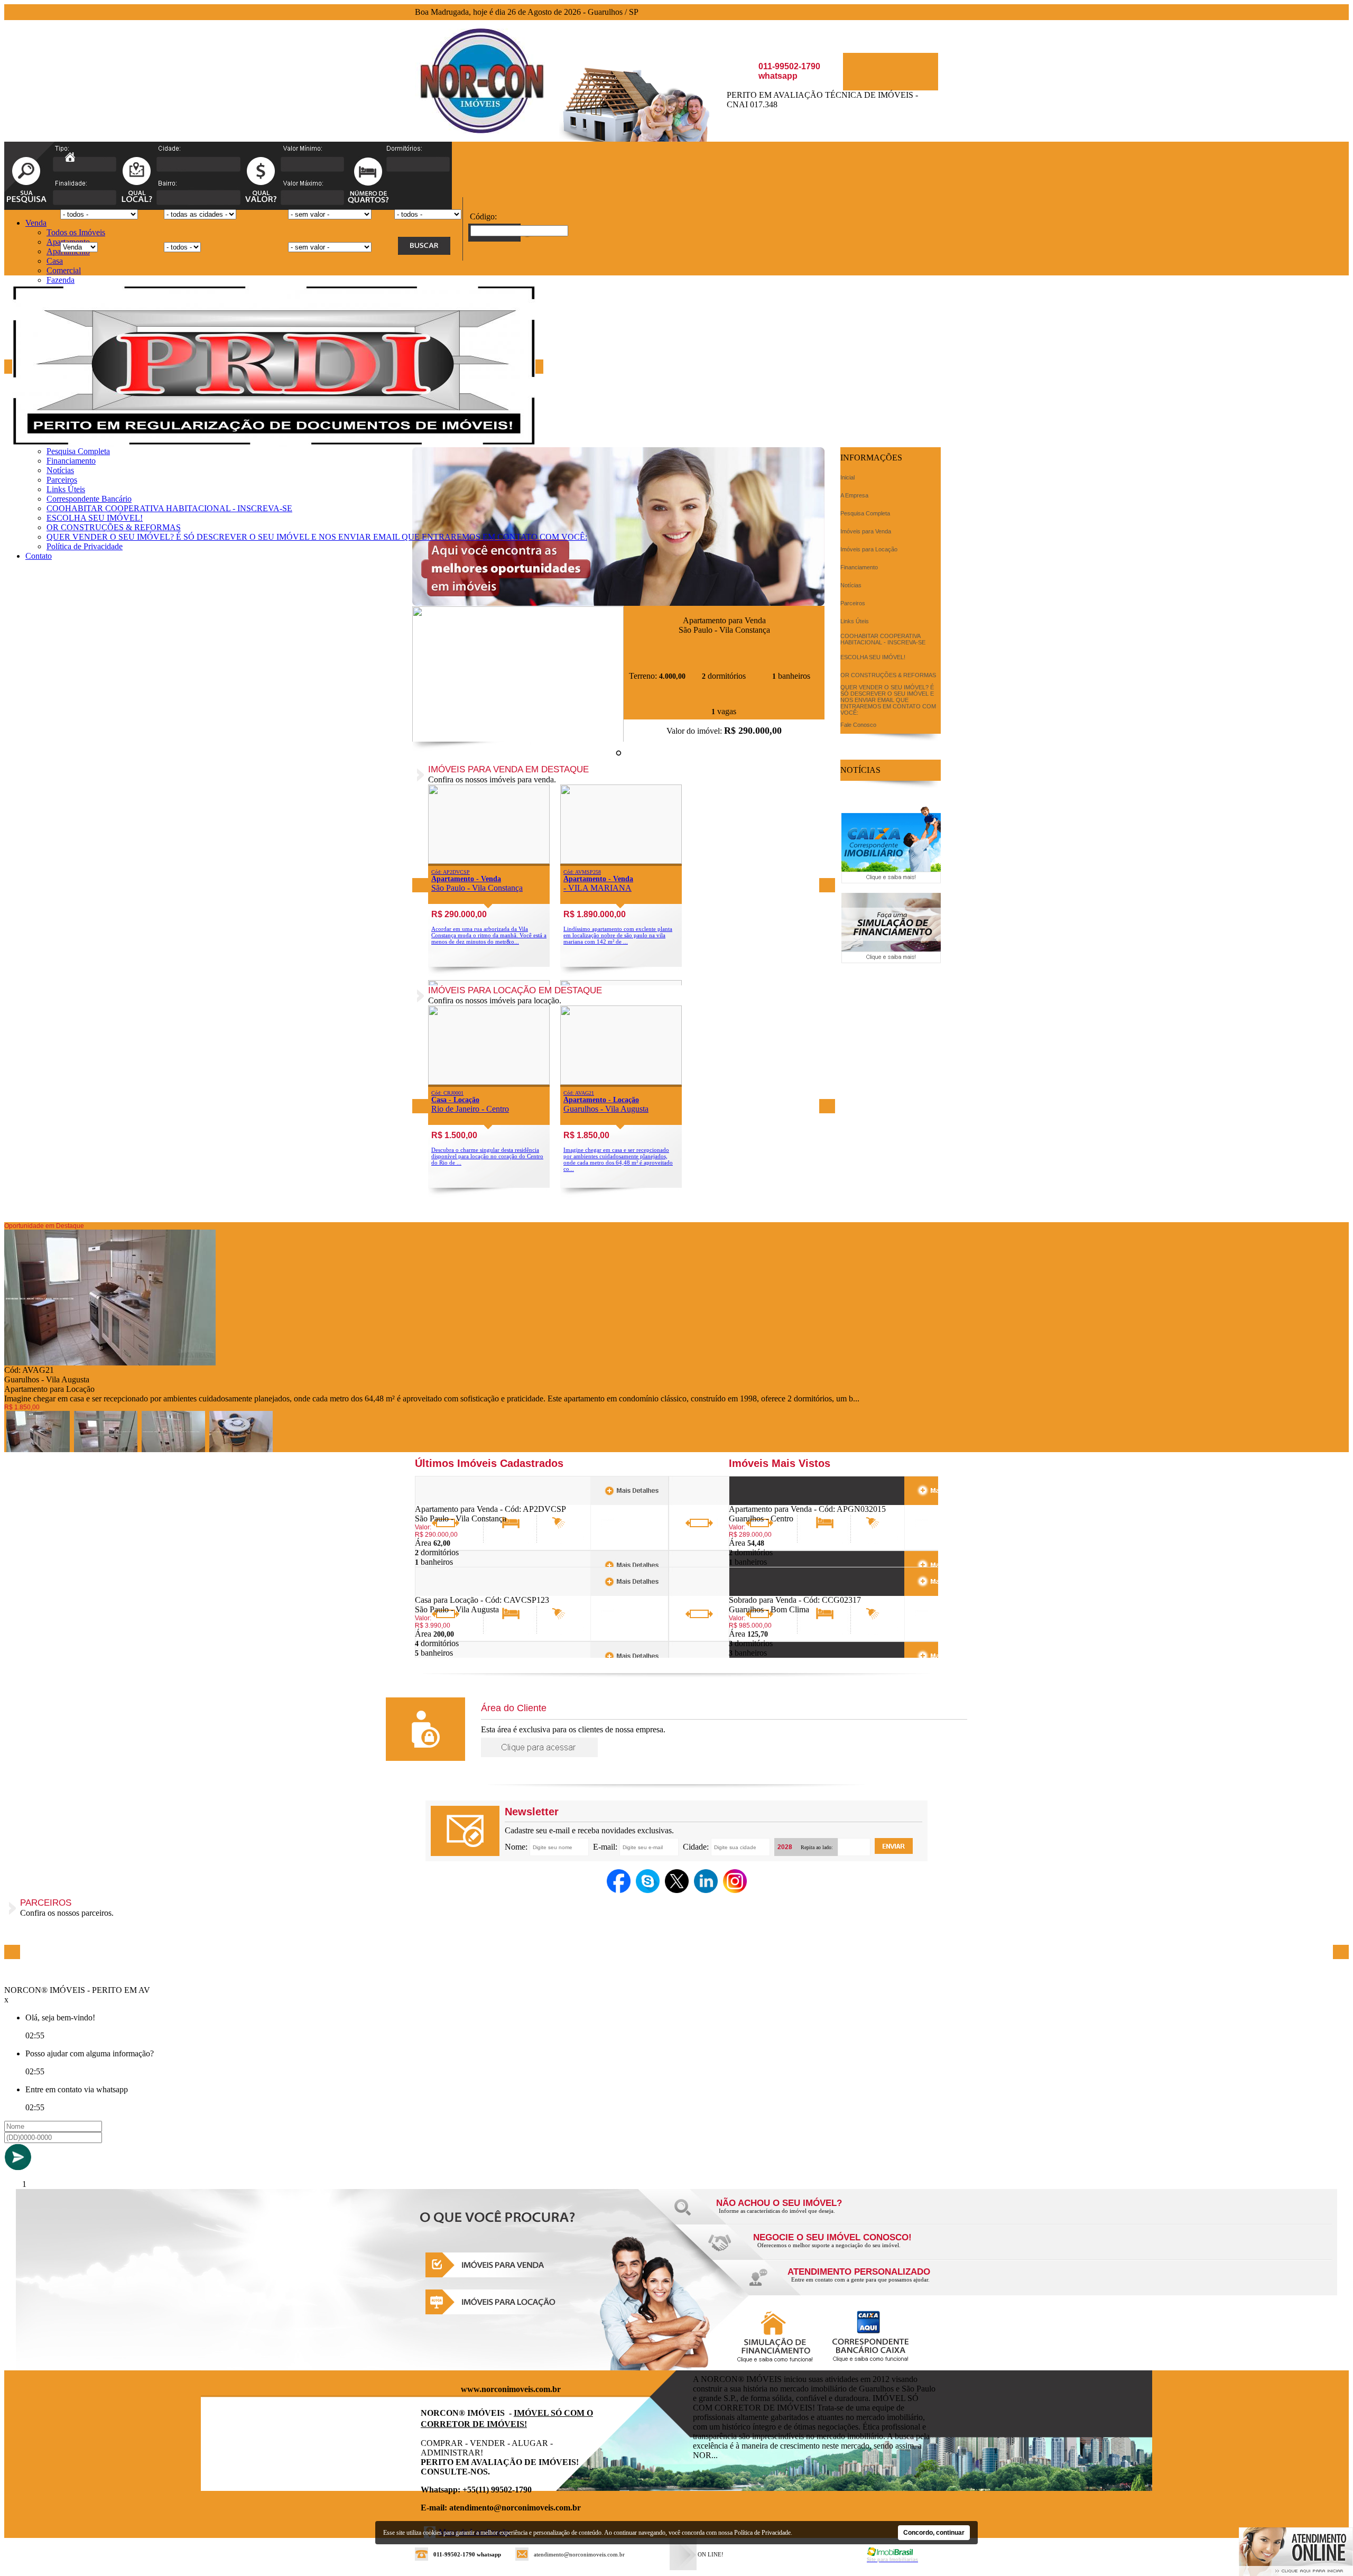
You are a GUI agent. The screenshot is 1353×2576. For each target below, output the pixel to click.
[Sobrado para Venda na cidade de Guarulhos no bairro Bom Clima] (768, 1592)
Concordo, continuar (934, 2533)
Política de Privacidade (85, 546)
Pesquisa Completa (78, 451)
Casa (55, 261)
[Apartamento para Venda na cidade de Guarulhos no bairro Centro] (768, 1502)
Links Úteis (66, 489)
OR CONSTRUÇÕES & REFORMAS (114, 527)
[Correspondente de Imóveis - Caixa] (891, 880)
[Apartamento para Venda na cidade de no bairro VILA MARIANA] (621, 861)
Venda (36, 223)
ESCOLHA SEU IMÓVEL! (95, 518)
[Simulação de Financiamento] (891, 960)
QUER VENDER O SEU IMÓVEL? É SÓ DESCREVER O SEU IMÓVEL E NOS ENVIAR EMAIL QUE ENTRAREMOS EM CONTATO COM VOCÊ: (317, 537)
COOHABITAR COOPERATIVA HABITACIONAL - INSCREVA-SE (169, 508)
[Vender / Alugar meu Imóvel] (830, 2248)
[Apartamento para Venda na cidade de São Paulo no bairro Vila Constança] (518, 739)
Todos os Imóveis (76, 232)
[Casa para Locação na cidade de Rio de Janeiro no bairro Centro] (489, 1082)
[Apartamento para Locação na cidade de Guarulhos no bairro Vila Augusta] (621, 1082)
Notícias (60, 470)
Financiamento (71, 461)
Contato (39, 556)
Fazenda (61, 280)
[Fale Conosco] (793, 2214)
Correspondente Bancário (89, 499)
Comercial (64, 270)
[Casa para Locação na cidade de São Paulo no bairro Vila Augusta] (454, 1592)
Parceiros (62, 480)
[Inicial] (480, 130)
